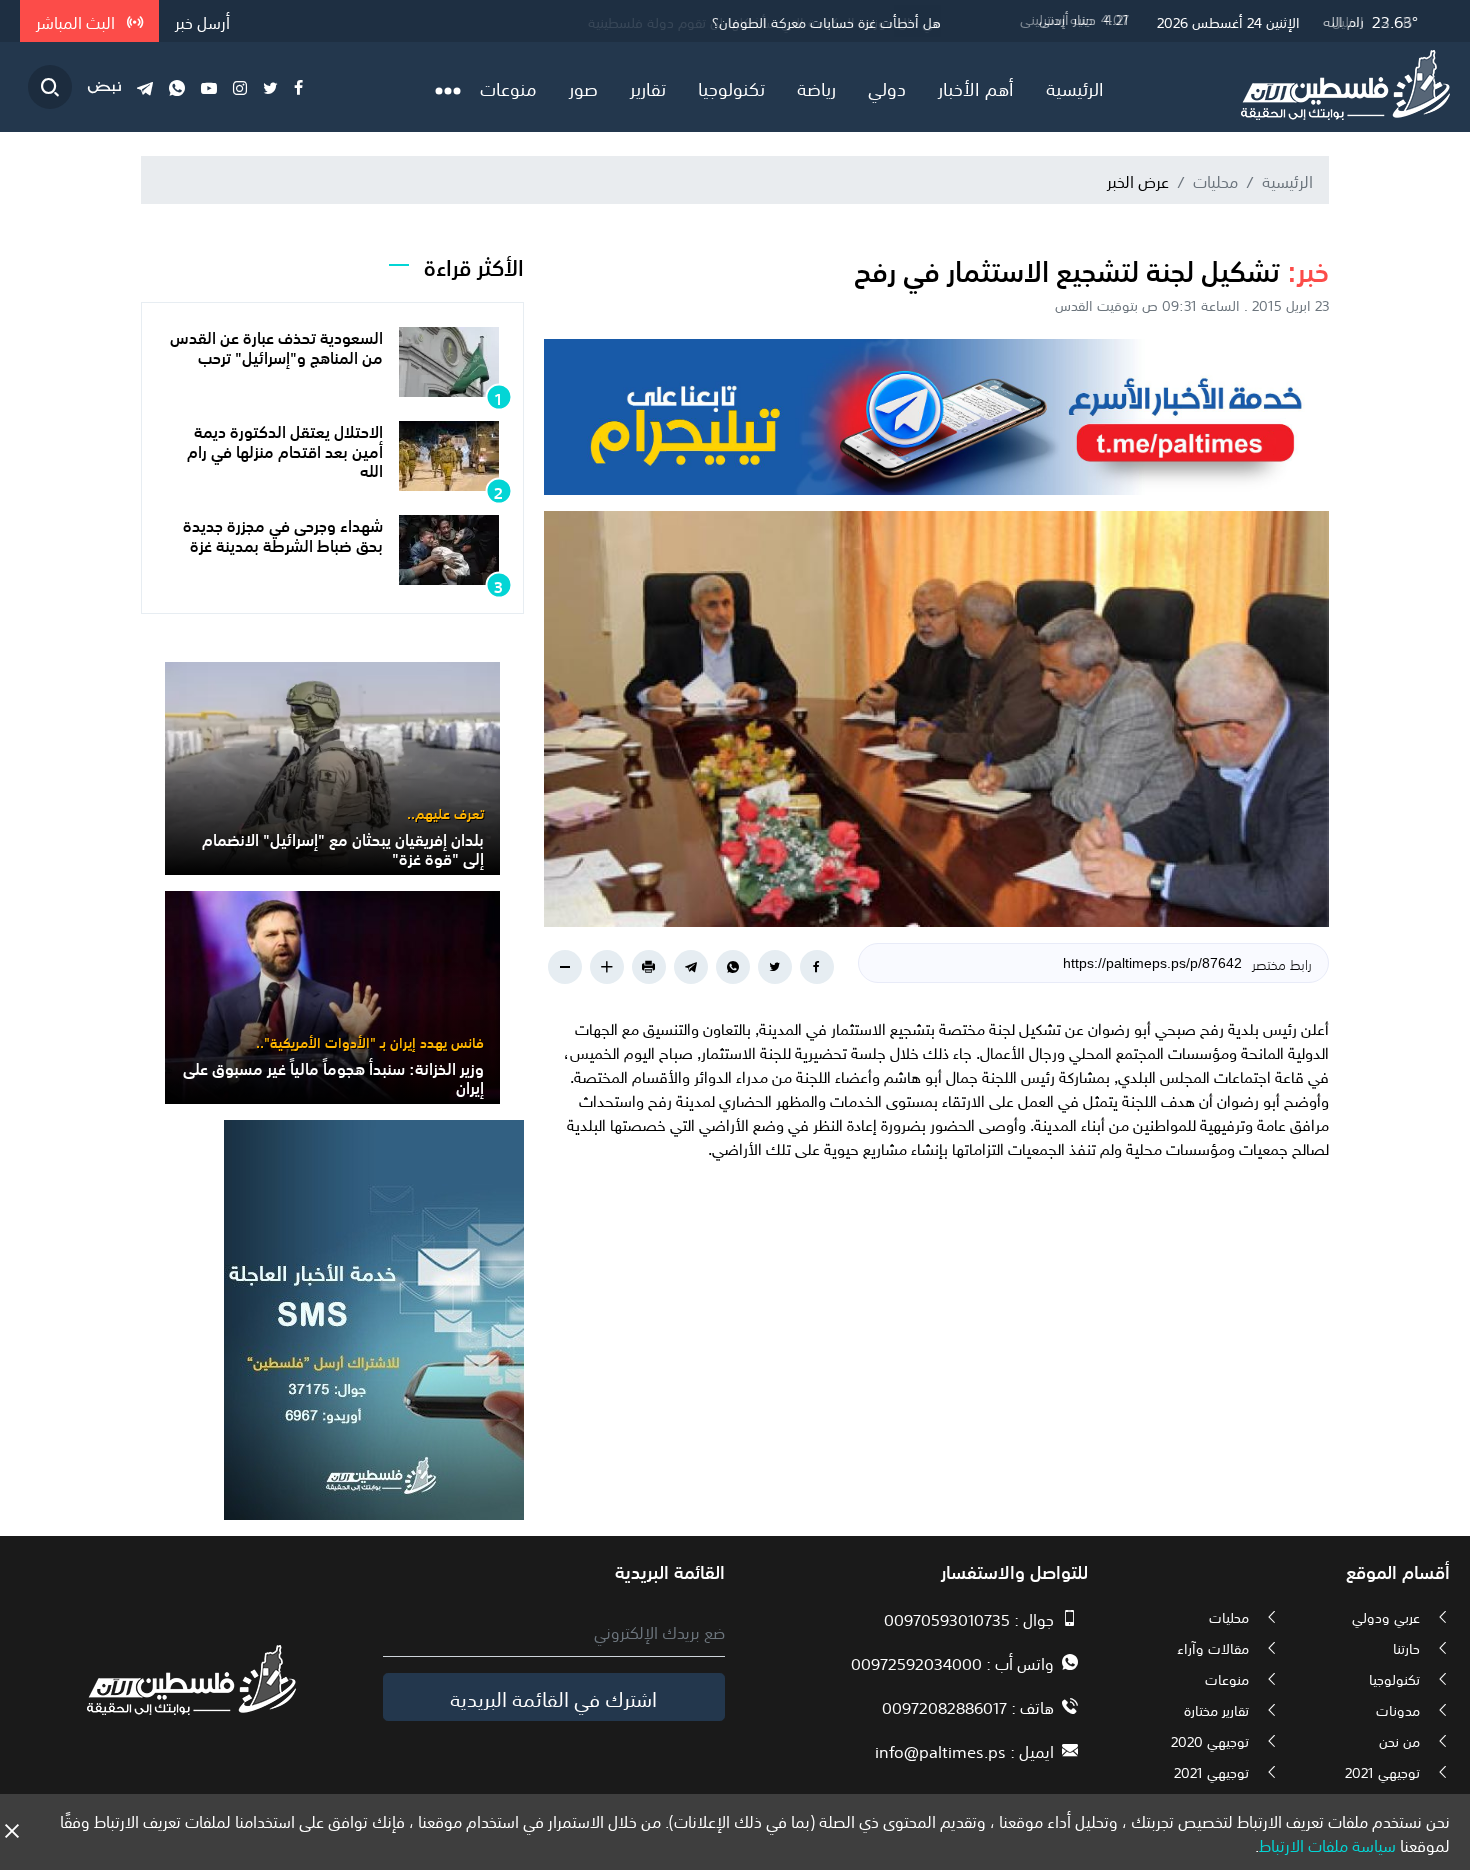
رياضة (816, 87)
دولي (887, 87)
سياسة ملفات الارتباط (1327, 1844)
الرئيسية (1075, 87)
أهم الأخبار (976, 87)
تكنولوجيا (731, 87)
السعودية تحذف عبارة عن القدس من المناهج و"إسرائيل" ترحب (276, 345)
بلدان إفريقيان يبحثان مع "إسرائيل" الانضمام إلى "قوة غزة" (343, 847)
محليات (1215, 180)
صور (583, 87)
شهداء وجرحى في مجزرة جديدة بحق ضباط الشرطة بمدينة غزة (283, 533)
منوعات (508, 87)
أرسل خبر (202, 21)
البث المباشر (77, 21)
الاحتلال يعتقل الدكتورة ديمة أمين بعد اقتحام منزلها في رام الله (285, 449)
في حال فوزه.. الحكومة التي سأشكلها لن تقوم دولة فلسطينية (764, 21)
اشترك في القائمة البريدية (553, 1697)
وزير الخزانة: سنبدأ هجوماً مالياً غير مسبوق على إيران (333, 1076)
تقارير (648, 87)
